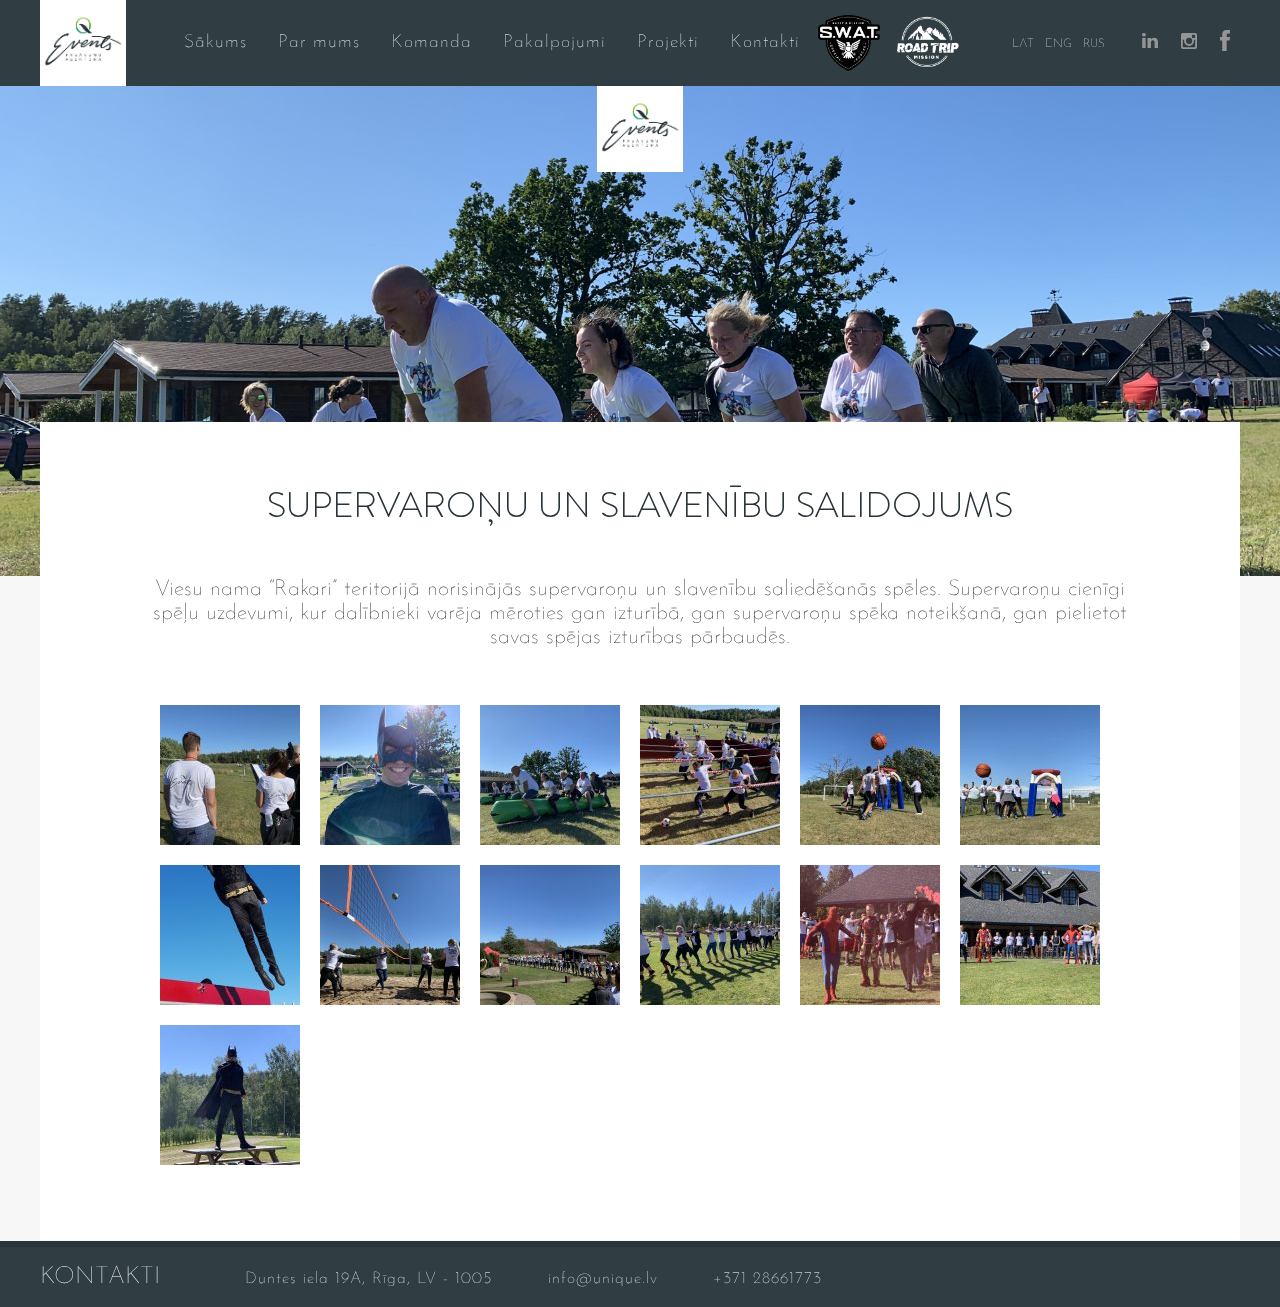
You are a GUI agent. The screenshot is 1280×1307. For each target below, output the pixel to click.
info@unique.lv (603, 1279)
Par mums (319, 43)
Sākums (215, 43)
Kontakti (765, 43)
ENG (1058, 44)
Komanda (431, 43)
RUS (1094, 44)
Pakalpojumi (554, 43)
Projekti (668, 43)
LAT (1023, 44)
